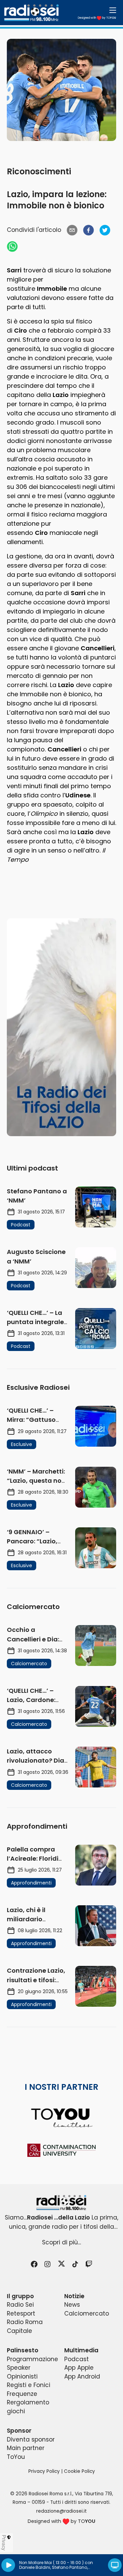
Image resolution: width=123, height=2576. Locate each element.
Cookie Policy (79, 2471)
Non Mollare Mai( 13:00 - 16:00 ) (51, 2563)
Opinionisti (22, 2376)
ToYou (16, 2457)
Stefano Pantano (70, 2567)
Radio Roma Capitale (25, 2326)
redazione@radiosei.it (61, 2511)
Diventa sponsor (31, 2439)
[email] (72, 230)
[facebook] (88, 230)
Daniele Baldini (35, 2567)
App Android (82, 2376)
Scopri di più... (61, 2242)
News (72, 2305)
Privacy (4, 2543)
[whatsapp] (12, 247)
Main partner (26, 2448)
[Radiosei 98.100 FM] (61, 2203)
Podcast (77, 2359)
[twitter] (105, 230)
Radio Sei (20, 2305)
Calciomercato (87, 2313)
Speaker (19, 2368)
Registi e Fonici (29, 2385)
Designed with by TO (97, 18)
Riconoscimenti (39, 171)
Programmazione (32, 2359)
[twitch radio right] (61, 1027)
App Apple (79, 2368)
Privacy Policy (44, 2471)
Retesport (21, 2313)
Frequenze (22, 2394)
